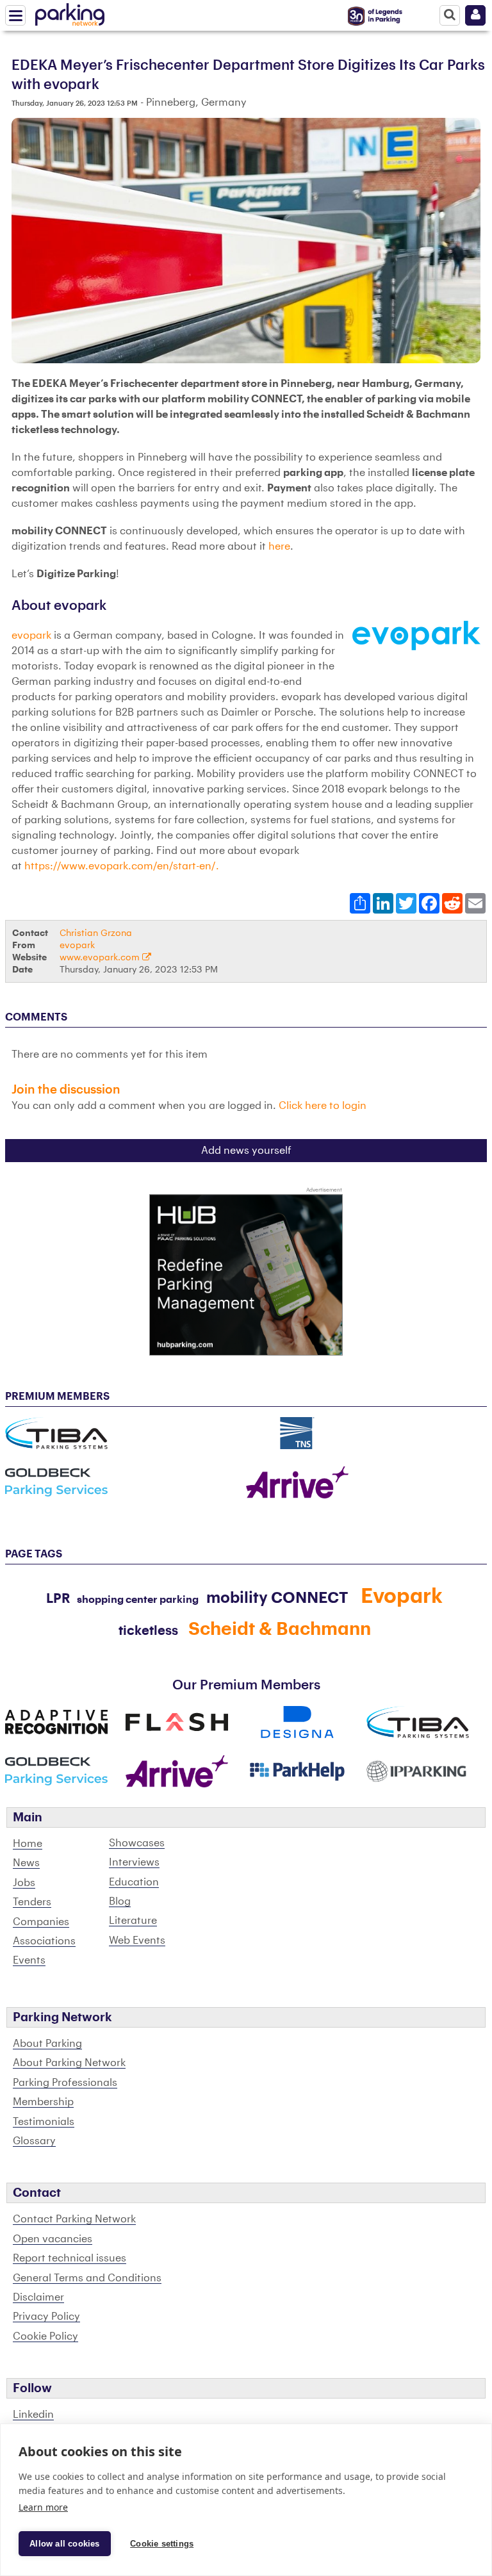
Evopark (402, 1596)
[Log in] (475, 15)
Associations (44, 1941)
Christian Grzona (96, 933)
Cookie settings (162, 2544)
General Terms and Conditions (87, 2278)
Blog (120, 1901)
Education (134, 1882)
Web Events (137, 1940)
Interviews (134, 1862)
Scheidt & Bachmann (280, 1629)
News (26, 1863)
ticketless (148, 1631)
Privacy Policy (46, 2317)
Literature (133, 1921)
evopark (31, 636)
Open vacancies (53, 2239)
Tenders (32, 1902)
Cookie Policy (45, 2336)
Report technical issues (70, 2258)
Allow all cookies (64, 2544)
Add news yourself (246, 1151)
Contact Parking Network (74, 2219)
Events (29, 1960)
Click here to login (323, 1106)
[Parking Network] (70, 12)
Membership (43, 2102)
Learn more (43, 2507)
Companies (41, 1922)
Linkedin (33, 2415)
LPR (58, 1599)
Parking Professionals (65, 2083)
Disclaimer (38, 2297)
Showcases (137, 1843)
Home (28, 1844)
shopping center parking (138, 1600)
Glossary (34, 2141)
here (279, 546)
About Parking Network (69, 2063)
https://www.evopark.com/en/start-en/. (122, 866)
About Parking (47, 2044)
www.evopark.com (101, 957)
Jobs (24, 1883)
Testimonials (44, 2122)
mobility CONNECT (277, 1598)
